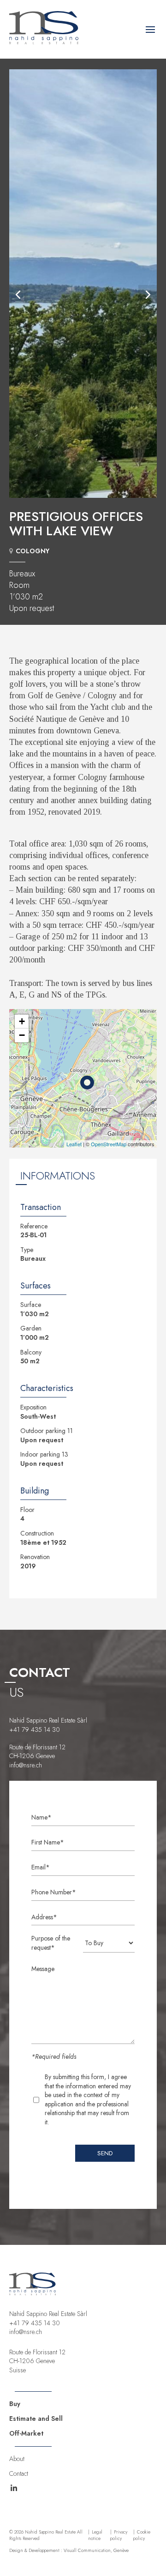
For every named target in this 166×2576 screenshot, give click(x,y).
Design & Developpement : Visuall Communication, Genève (69, 2551)
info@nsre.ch (26, 1765)
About (17, 2459)
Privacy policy (119, 2535)
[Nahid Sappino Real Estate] (44, 42)
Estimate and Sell (36, 2419)
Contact (19, 2473)
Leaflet (74, 1144)
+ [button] (22, 1021)
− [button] (22, 1035)
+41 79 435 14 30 (35, 1729)
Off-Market (26, 2433)
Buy (15, 2404)
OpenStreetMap (109, 1144)
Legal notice (95, 2535)
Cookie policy (142, 2535)
